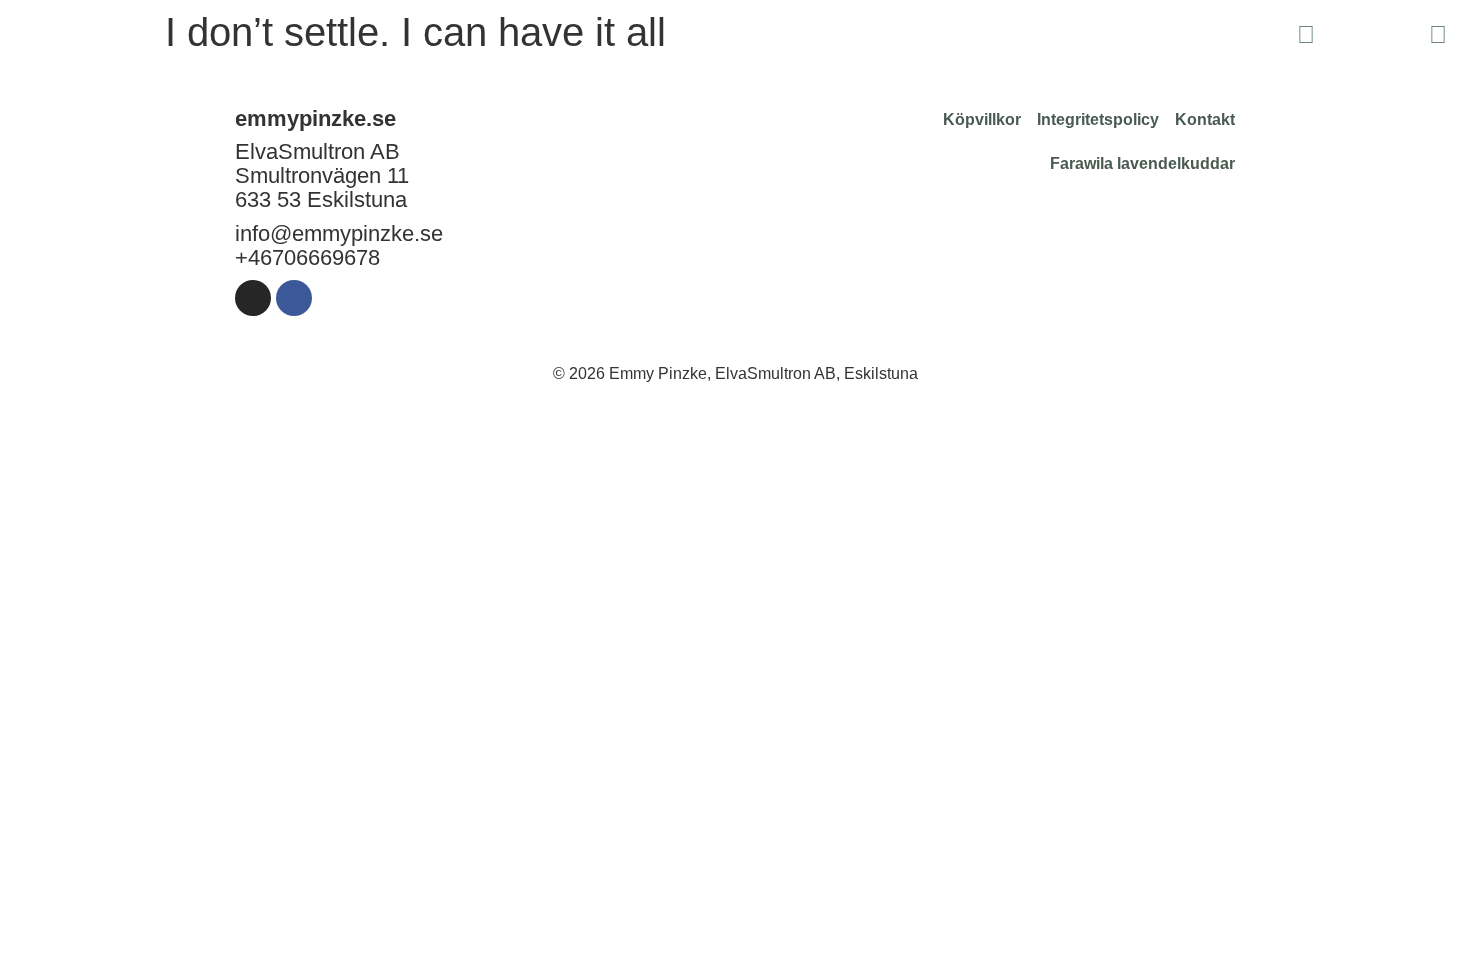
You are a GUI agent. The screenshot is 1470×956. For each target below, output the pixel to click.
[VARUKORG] (1372, 36)
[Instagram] (253, 298)
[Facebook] (294, 298)
